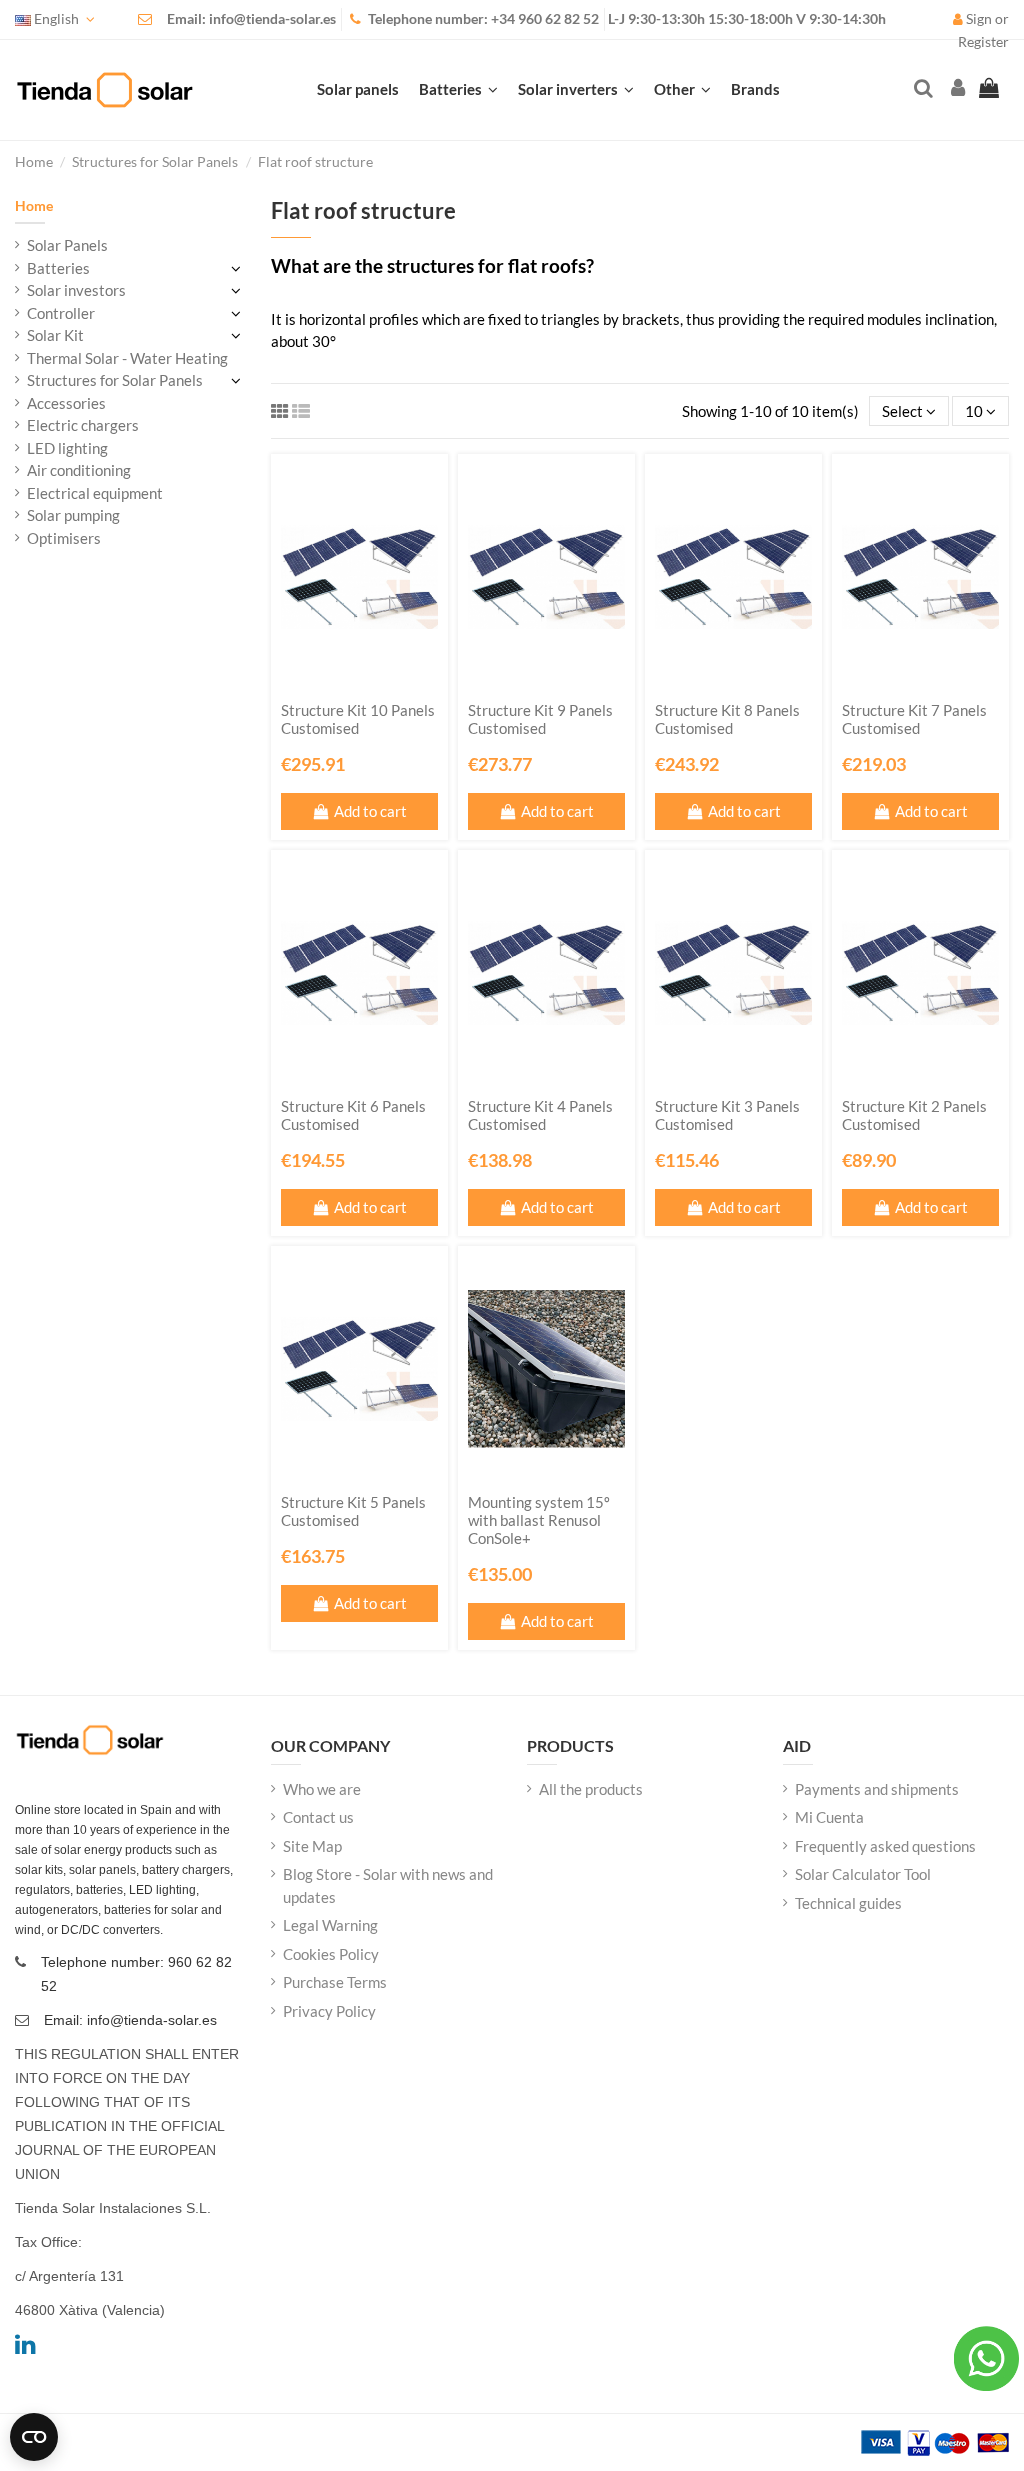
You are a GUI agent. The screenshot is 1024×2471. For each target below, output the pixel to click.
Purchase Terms (335, 1982)
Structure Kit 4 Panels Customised (540, 1115)
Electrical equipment (95, 493)
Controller (61, 313)
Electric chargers (83, 425)
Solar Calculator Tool (863, 1874)
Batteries (58, 268)
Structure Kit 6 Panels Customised (353, 1115)
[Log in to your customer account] (956, 89)
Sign (979, 19)
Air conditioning (79, 470)
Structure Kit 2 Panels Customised (914, 1115)
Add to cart (370, 811)
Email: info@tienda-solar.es (251, 19)
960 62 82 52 (558, 19)
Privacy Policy (329, 2011)
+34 (504, 19)
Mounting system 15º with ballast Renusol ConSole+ (539, 1520)
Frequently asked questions (885, 1846)
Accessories (66, 403)
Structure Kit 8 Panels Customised (727, 719)
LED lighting (67, 448)
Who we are (322, 1789)
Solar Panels (67, 245)
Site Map (312, 1846)
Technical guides (848, 1903)
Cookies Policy (331, 1954)
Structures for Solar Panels (115, 380)
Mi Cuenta (829, 1817)
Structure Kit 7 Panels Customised (914, 719)
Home (34, 205)
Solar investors (76, 290)
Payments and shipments (877, 1789)
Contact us (318, 1817)
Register (983, 42)
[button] (682, 90)
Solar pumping (73, 515)
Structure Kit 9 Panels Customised (540, 719)
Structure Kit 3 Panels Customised (727, 1115)
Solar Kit (55, 335)
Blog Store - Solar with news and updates (388, 1885)
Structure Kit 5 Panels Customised (353, 1511)
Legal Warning (330, 1925)
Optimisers (64, 538)
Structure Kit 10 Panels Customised (358, 719)
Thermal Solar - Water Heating (127, 358)
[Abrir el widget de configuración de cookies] (34, 2437)
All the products (591, 1789)
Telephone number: (429, 19)
